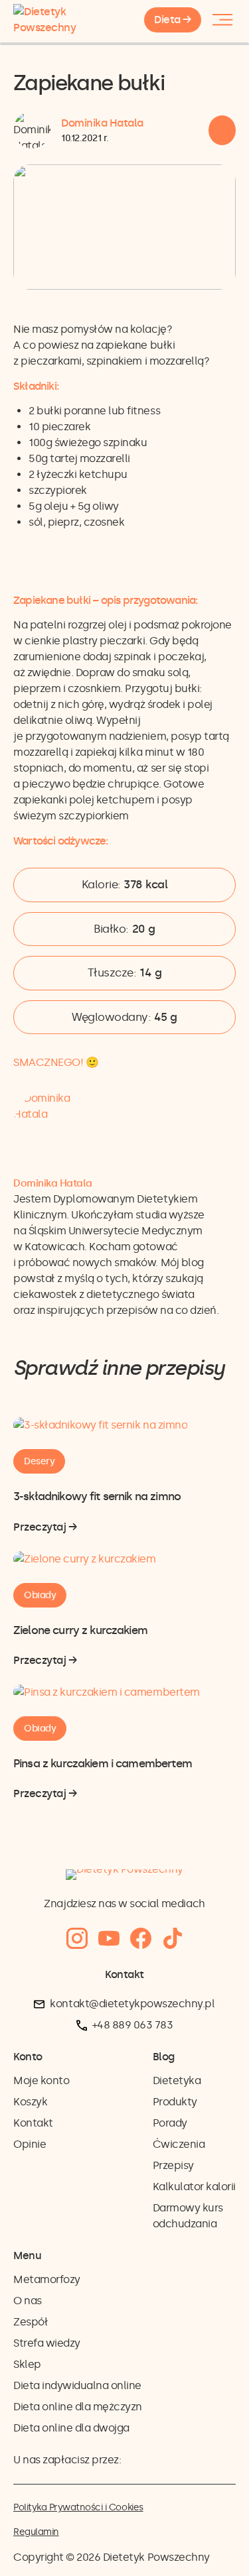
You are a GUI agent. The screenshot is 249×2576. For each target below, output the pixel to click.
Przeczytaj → (45, 1528)
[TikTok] (173, 1939)
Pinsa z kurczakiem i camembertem (103, 1763)
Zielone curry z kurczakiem (80, 1630)
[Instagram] (77, 1939)
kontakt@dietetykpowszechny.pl (132, 2004)
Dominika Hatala (102, 123)
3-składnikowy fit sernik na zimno (97, 1496)
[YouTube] (109, 1939)
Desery (39, 1461)
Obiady (40, 1595)
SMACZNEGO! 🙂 (56, 1062)
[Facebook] (141, 1939)
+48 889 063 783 (133, 2025)
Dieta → (173, 20)
